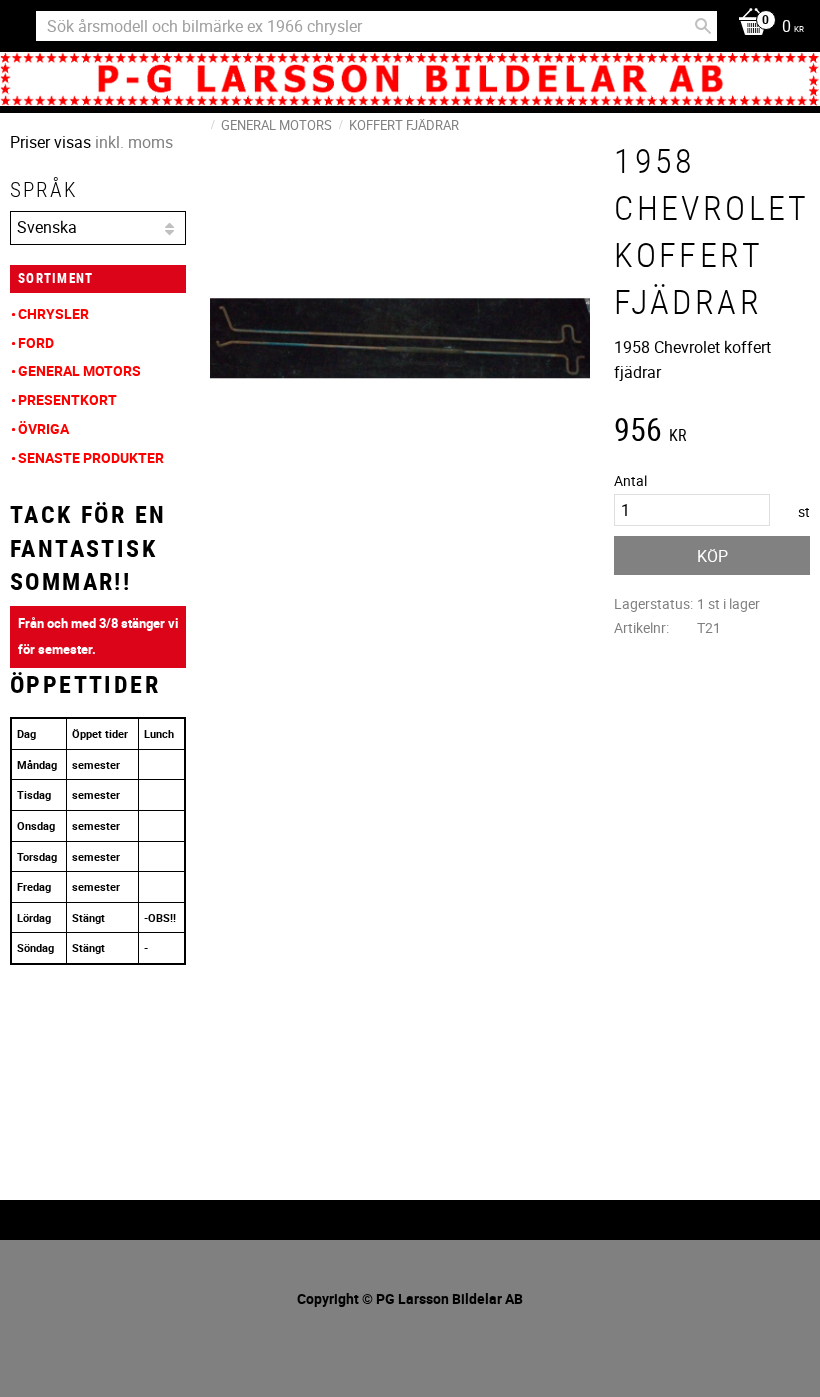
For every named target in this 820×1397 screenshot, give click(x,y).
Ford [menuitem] (36, 342)
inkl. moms (134, 142)
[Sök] (703, 26)
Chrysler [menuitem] (53, 313)
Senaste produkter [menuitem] (91, 457)
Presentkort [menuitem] (67, 399)
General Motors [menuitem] (79, 370)
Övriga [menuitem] (43, 428)
